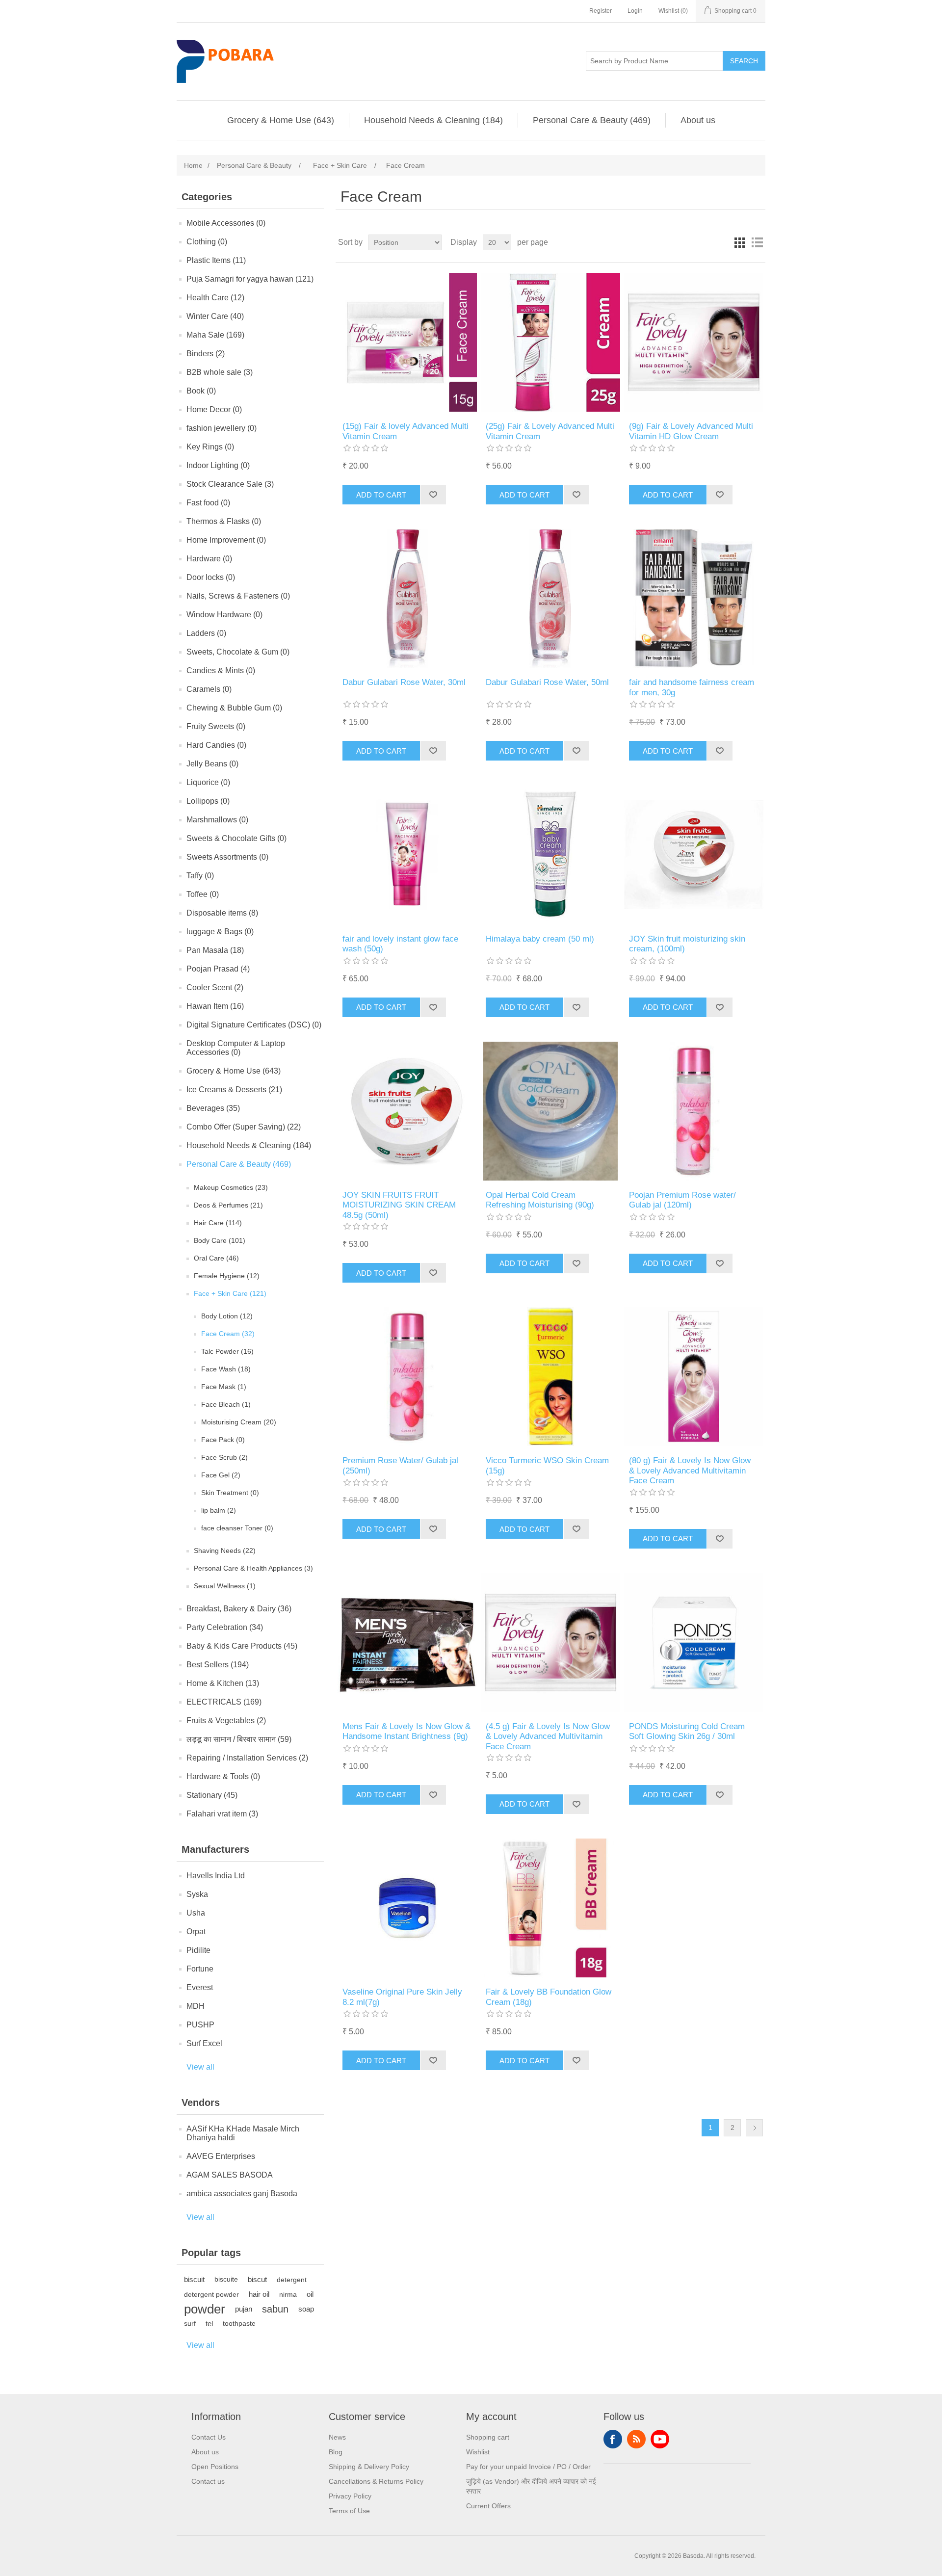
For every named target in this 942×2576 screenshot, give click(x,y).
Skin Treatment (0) (230, 1493)
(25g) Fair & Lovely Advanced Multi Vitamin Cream (550, 431)
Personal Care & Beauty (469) (592, 120)
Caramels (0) (209, 689)
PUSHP (200, 2025)
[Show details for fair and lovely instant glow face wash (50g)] (407, 854)
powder (205, 2309)
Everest (200, 1987)
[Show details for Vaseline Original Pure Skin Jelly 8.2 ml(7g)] (407, 1908)
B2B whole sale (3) (220, 372)
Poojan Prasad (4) (218, 969)
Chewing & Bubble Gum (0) (234, 708)
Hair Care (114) (218, 1223)
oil (310, 2294)
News (337, 2437)
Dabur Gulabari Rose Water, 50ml (547, 682)
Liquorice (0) (208, 782)
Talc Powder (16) (227, 1351)
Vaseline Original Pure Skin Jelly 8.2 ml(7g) (402, 1997)
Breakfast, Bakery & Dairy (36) (239, 1609)
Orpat (196, 1932)
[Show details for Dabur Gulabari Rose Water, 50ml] (550, 598)
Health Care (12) (215, 298)
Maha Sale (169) (215, 335)
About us (698, 120)
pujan (244, 2309)
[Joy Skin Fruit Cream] (693, 854)
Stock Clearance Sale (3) (230, 484)
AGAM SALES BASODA (230, 2175)
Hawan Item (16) (215, 1006)
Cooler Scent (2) (215, 987)
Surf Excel (204, 2043)
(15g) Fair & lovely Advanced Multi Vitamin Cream (406, 431)
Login (635, 11)
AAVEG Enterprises (221, 2156)
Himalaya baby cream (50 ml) (540, 939)
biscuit (194, 2279)
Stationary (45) (212, 1795)
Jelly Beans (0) (212, 764)
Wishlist (478, 2452)
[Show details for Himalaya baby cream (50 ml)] (550, 854)
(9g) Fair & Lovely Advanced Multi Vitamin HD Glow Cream (691, 431)
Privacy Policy (350, 2496)
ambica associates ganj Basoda (242, 2194)
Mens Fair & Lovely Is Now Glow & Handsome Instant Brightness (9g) (406, 1731)
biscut (257, 2279)
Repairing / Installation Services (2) (247, 1758)
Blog (336, 2452)
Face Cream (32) (228, 1334)
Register (601, 11)
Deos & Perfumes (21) (228, 1205)
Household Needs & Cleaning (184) (433, 120)
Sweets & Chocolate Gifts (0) (236, 838)
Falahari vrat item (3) (222, 1814)
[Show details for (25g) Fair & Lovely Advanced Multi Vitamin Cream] (550, 342)
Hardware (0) (209, 559)
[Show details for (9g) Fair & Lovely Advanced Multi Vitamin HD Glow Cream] (693, 342)
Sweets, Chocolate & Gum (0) (238, 652)
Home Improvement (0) (226, 540)
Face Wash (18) (226, 1369)
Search (744, 61)
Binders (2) (206, 354)
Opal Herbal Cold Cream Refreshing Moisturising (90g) (540, 1200)
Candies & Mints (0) (221, 670)
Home (193, 165)
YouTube (660, 2439)
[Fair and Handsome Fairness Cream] (693, 598)
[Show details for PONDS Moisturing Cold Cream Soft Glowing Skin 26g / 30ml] (693, 1643)
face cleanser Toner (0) (237, 1528)
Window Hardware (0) (224, 615)
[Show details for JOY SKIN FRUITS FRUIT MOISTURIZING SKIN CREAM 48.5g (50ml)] (407, 1111)
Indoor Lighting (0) (218, 465)
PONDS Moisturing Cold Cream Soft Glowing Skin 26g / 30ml (687, 1731)
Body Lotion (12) (227, 1316)
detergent (292, 2280)
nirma (288, 2294)
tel (209, 2324)
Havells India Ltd (216, 1876)
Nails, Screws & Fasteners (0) (238, 596)
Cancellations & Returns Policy (376, 2481)
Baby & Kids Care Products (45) (242, 1646)
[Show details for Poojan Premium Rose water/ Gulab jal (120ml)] (693, 1111)
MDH (196, 2006)
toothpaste (239, 2324)
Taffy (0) (200, 876)
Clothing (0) (207, 242)
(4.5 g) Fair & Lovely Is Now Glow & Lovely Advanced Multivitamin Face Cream (548, 1736)
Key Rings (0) (210, 447)
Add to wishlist (433, 495)
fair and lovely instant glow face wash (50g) (400, 944)
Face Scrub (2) (224, 1457)
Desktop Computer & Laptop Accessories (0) (236, 1048)
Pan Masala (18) (215, 950)
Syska (197, 1894)
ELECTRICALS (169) (224, 1702)
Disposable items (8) (222, 913)
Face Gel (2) (221, 1475)
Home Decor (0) (214, 409)
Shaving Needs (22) (225, 1551)
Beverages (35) (213, 1108)
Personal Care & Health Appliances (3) (253, 1568)
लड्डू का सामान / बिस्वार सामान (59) (239, 1739)
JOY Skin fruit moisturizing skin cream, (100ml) (687, 944)
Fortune (200, 1969)
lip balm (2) (219, 1510)
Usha (196, 1913)
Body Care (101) (220, 1240)
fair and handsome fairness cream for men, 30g (692, 687)
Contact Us (209, 2437)
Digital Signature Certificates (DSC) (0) (254, 1025)
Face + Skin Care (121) (230, 1293)
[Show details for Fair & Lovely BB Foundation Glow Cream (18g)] (550, 1908)
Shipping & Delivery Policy (369, 2467)
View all (200, 2067)
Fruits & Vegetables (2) (226, 1721)
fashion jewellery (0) (222, 428)
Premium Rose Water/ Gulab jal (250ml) (400, 1465)
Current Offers (488, 2506)
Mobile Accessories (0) (226, 223)
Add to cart (381, 495)
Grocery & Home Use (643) (281, 120)
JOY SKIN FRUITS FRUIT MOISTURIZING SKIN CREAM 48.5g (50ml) (399, 1205)
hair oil (259, 2294)
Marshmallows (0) (217, 820)
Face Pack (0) (223, 1440)
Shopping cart (488, 2437)
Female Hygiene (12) (227, 1276)
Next (754, 2128)
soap (306, 2309)
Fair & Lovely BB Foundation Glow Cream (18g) (549, 1997)
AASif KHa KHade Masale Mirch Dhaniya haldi (243, 2133)
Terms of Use (349, 2511)
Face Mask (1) (224, 1387)
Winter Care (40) (215, 316)
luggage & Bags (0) (220, 932)
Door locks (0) (211, 577)
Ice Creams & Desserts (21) (234, 1090)
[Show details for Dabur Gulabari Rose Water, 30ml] (407, 598)
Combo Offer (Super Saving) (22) (244, 1127)
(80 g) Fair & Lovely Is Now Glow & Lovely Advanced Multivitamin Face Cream (690, 1471)
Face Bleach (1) (226, 1404)
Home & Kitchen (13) (223, 1683)
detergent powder (211, 2294)
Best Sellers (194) (218, 1665)
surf (190, 2324)
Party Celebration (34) (225, 1627)
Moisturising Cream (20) (239, 1422)
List (757, 242)
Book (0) (201, 391)
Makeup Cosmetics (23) (231, 1187)
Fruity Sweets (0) (216, 726)
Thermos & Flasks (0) (224, 521)
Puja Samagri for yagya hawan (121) (250, 279)
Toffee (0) (203, 894)
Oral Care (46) (216, 1258)
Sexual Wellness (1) (225, 1586)
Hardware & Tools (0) (223, 1776)
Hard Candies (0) (216, 745)
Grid (739, 242)
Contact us (208, 2481)
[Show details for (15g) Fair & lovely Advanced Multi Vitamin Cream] (407, 342)
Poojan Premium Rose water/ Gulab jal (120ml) (682, 1200)
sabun (275, 2309)
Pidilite (198, 1950)
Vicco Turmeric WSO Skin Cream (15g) (547, 1465)
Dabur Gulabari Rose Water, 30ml (404, 682)
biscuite (226, 2279)
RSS (636, 2439)
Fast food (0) (208, 503)
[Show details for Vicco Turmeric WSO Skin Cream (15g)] (550, 1377)
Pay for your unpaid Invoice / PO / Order (528, 2467)
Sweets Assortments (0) (227, 857)
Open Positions (215, 2467)
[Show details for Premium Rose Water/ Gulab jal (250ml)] (407, 1377)
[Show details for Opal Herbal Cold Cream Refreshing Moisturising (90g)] (550, 1111)
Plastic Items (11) (216, 260)
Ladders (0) (206, 633)
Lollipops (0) (208, 801)
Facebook (613, 2439)
